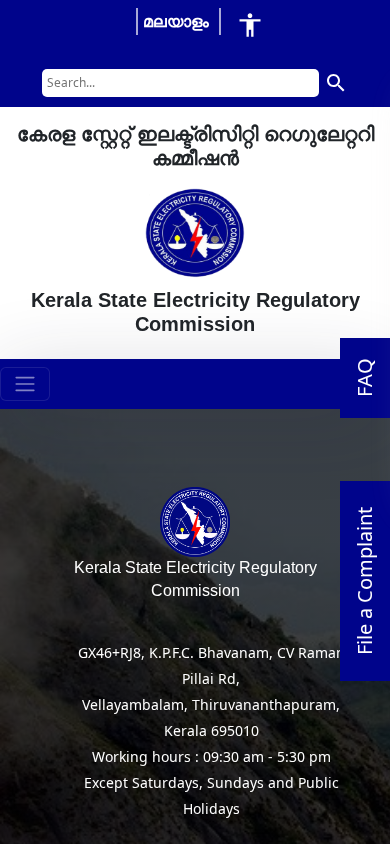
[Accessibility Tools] (250, 24)
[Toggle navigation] (25, 384)
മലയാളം (176, 21)
